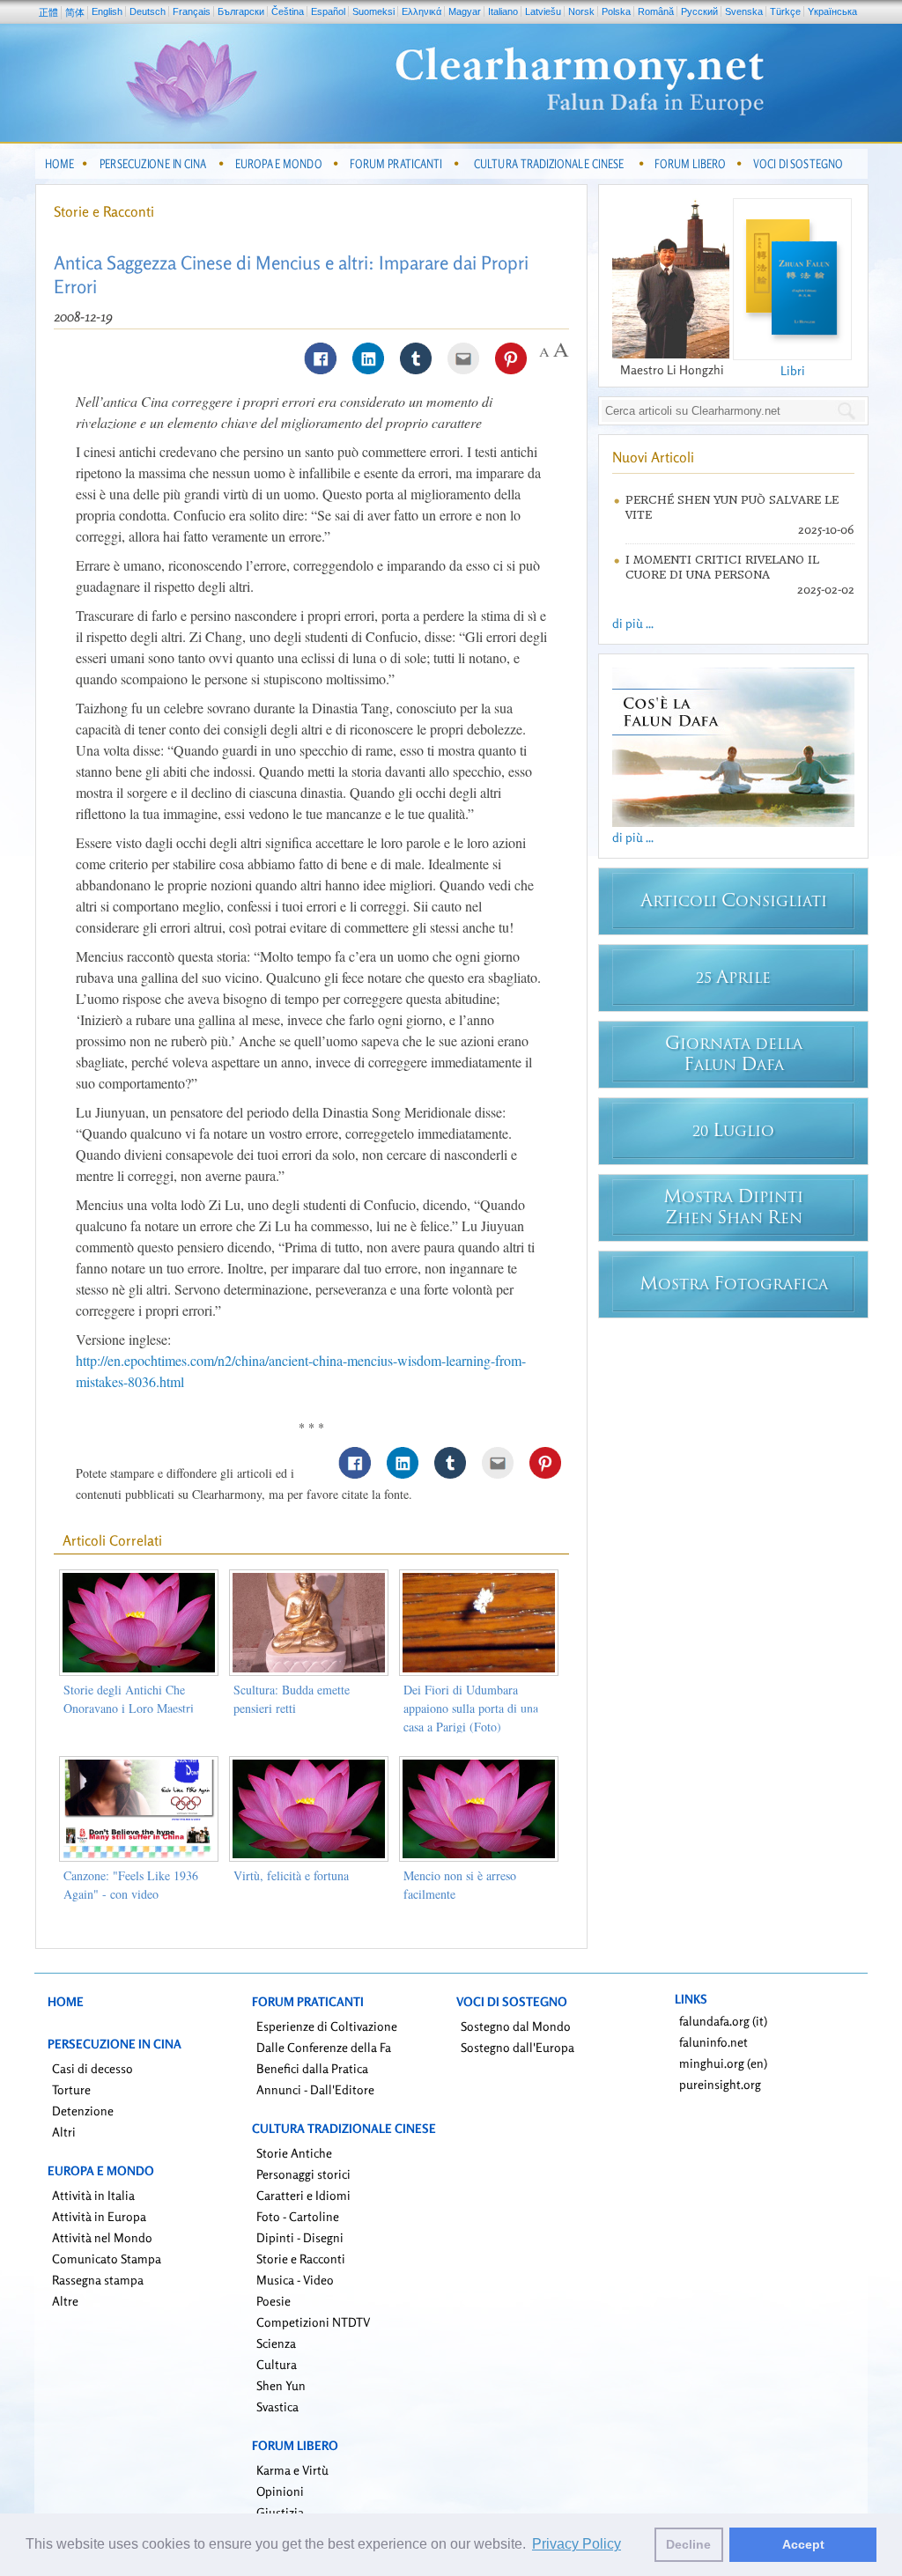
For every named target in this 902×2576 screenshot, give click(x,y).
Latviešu (543, 11)
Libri (793, 370)
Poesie (274, 2301)
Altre (65, 2301)
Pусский (699, 11)
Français (192, 11)
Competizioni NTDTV (313, 2322)
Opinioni (280, 2491)
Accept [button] (803, 2544)
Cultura (277, 2364)
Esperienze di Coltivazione (327, 2026)
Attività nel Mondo (102, 2237)
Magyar (465, 11)
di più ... (633, 623)
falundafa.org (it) (723, 2021)
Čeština (288, 11)
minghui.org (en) (723, 2063)
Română (656, 11)
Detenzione (83, 2111)
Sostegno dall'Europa (518, 2047)
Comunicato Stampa (107, 2259)
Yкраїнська (832, 11)
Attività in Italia (93, 2195)
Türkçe (785, 11)
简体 (75, 12)
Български (241, 11)
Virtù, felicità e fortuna (291, 1875)
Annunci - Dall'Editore (315, 2089)
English (107, 11)
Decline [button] (688, 2544)
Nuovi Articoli (653, 457)
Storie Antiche (294, 2153)
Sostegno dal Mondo (516, 2026)
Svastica (277, 2406)
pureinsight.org (720, 2084)
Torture (71, 2089)
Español (328, 11)
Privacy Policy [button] (577, 2544)
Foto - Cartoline (298, 2216)
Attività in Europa (99, 2216)
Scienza (276, 2343)
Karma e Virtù (292, 2470)
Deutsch (148, 11)
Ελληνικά (421, 11)
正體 (48, 12)
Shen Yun (281, 2385)
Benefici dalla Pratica (312, 2068)
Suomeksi (373, 11)
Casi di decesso (92, 2068)
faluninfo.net (713, 2042)
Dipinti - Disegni (300, 2237)
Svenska (744, 11)
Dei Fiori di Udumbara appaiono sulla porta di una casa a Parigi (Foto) (471, 1708)
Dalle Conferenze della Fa (324, 2047)
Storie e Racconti (104, 211)
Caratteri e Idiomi (303, 2195)
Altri (64, 2132)
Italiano (503, 11)
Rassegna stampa (98, 2280)
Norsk (581, 11)
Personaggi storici (303, 2174)
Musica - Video (295, 2280)
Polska (616, 11)
